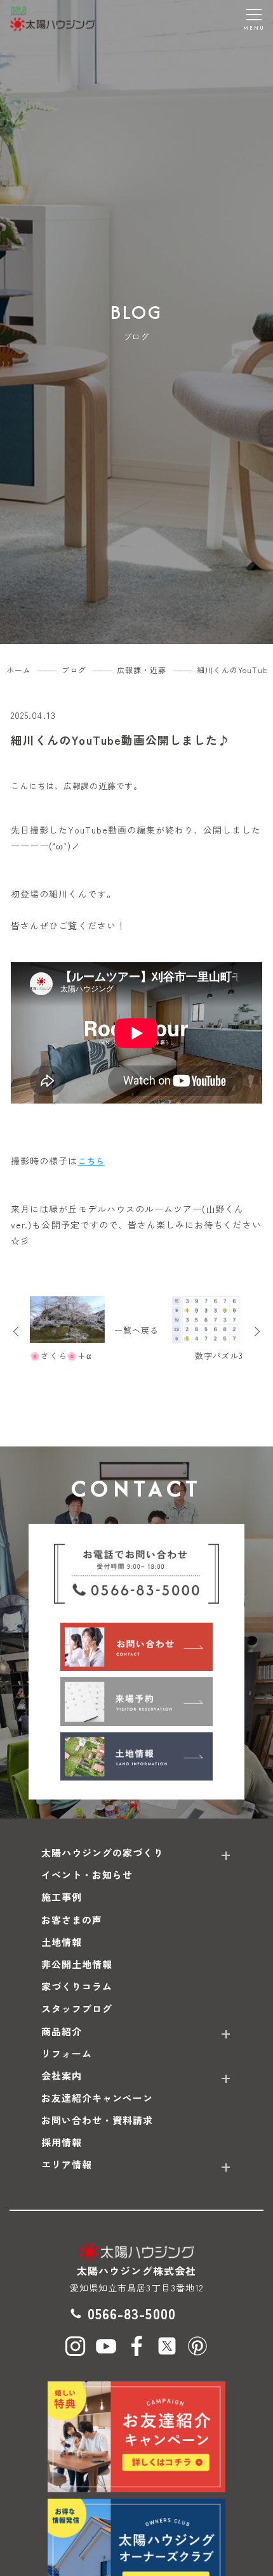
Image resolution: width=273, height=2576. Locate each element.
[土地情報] (136, 1756)
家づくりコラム (77, 1986)
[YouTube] (106, 2346)
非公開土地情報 (77, 1964)
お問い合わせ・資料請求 (97, 2120)
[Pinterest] (197, 2346)
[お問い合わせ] (136, 1647)
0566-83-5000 (132, 2313)
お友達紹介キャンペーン (97, 2098)
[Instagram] (76, 2346)
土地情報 (62, 1942)
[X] (167, 2346)
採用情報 (62, 2142)
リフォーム (67, 2053)
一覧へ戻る (136, 1330)
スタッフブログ (77, 2008)
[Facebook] (136, 2346)
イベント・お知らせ (87, 1875)
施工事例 (62, 1897)
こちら (91, 1161)
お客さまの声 (72, 1920)
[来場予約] (136, 1701)
